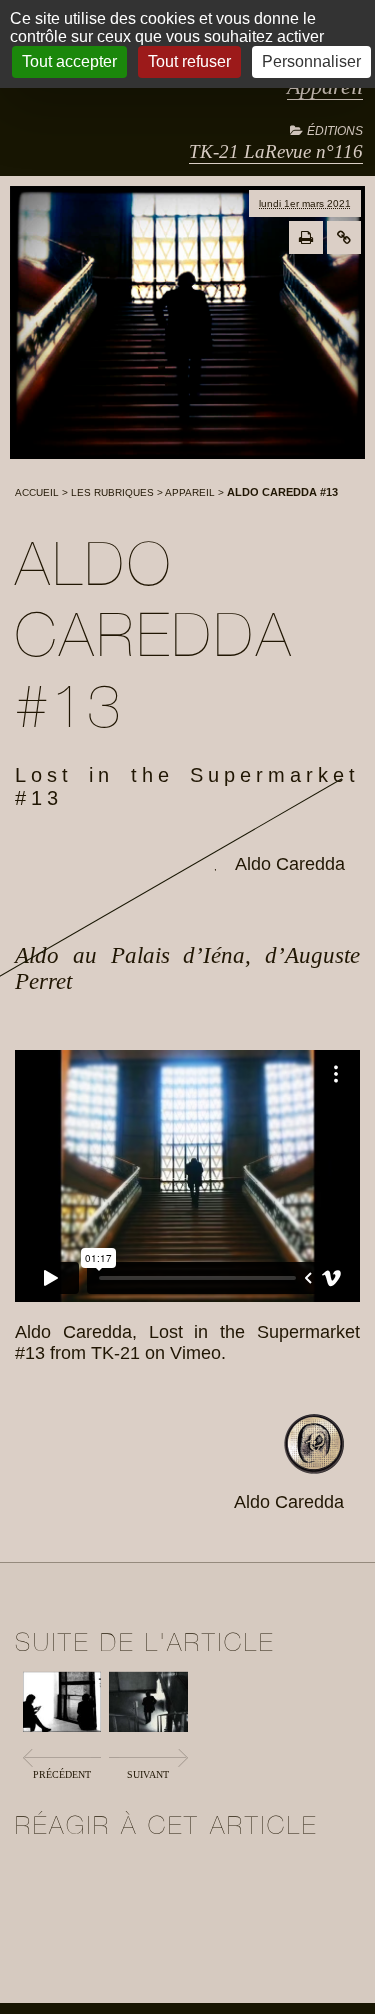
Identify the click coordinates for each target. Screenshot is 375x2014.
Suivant (148, 1774)
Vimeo (195, 1353)
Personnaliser (311, 61)
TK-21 (115, 1353)
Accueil (37, 492)
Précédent (62, 1774)
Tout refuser (189, 61)
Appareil (190, 492)
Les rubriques (112, 492)
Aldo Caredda (290, 864)
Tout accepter (69, 61)
